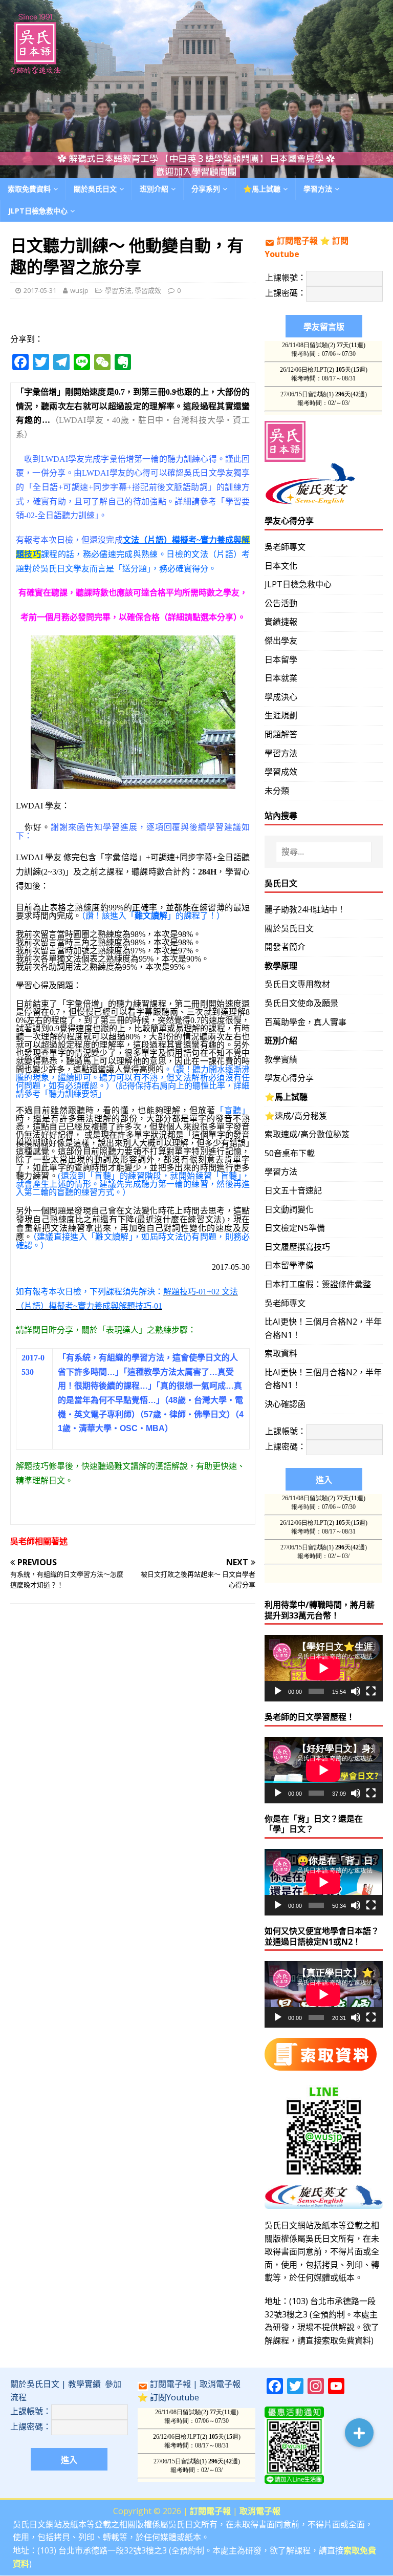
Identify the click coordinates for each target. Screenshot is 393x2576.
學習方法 (118, 290)
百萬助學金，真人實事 (305, 1022)
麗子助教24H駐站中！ (305, 909)
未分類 (277, 791)
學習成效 (148, 290)
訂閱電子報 (297, 241)
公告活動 (281, 603)
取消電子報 (220, 2384)
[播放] (278, 1691)
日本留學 (281, 659)
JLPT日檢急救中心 (38, 211)
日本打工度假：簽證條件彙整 (318, 1284)
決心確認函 (285, 1404)
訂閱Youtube (174, 2397)
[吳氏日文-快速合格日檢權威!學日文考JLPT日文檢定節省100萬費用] (196, 172)
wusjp (79, 290)
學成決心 (281, 697)
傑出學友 (281, 641)
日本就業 (281, 678)
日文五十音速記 (293, 1190)
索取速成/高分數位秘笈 (307, 1134)
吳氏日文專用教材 (297, 984)
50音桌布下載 (290, 1153)
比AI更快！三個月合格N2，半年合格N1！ (323, 1328)
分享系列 (206, 189)
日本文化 (281, 566)
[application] (323, 1668)
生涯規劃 (281, 715)
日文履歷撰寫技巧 (297, 1247)
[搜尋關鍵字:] (324, 852)
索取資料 (281, 1353)
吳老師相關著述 (39, 1541)
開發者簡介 (285, 947)
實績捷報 (281, 622)
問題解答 (281, 734)
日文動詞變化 (289, 1209)
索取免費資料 (29, 189)
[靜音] (356, 1691)
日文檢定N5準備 (295, 1228)
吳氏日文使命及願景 (301, 1003)
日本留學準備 (289, 1265)
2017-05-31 (40, 290)
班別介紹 (154, 189)
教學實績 (281, 1059)
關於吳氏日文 (95, 189)
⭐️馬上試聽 (262, 189)
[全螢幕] (371, 1691)
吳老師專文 (285, 547)
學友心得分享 (289, 1078)
